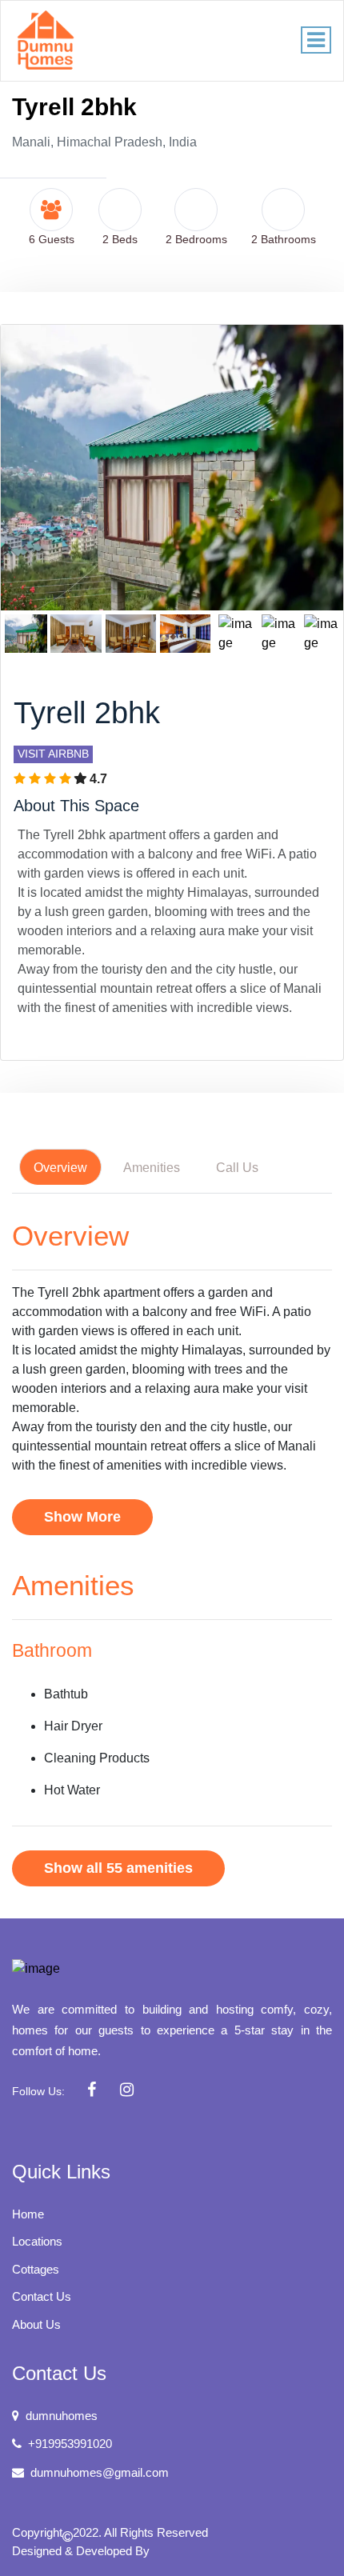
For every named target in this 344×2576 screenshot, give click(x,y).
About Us (36, 2324)
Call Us (237, 1168)
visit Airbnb (53, 754)
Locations (37, 2241)
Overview (60, 1168)
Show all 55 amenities (118, 1868)
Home (28, 2214)
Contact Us (42, 2296)
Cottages (36, 2269)
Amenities (152, 1168)
